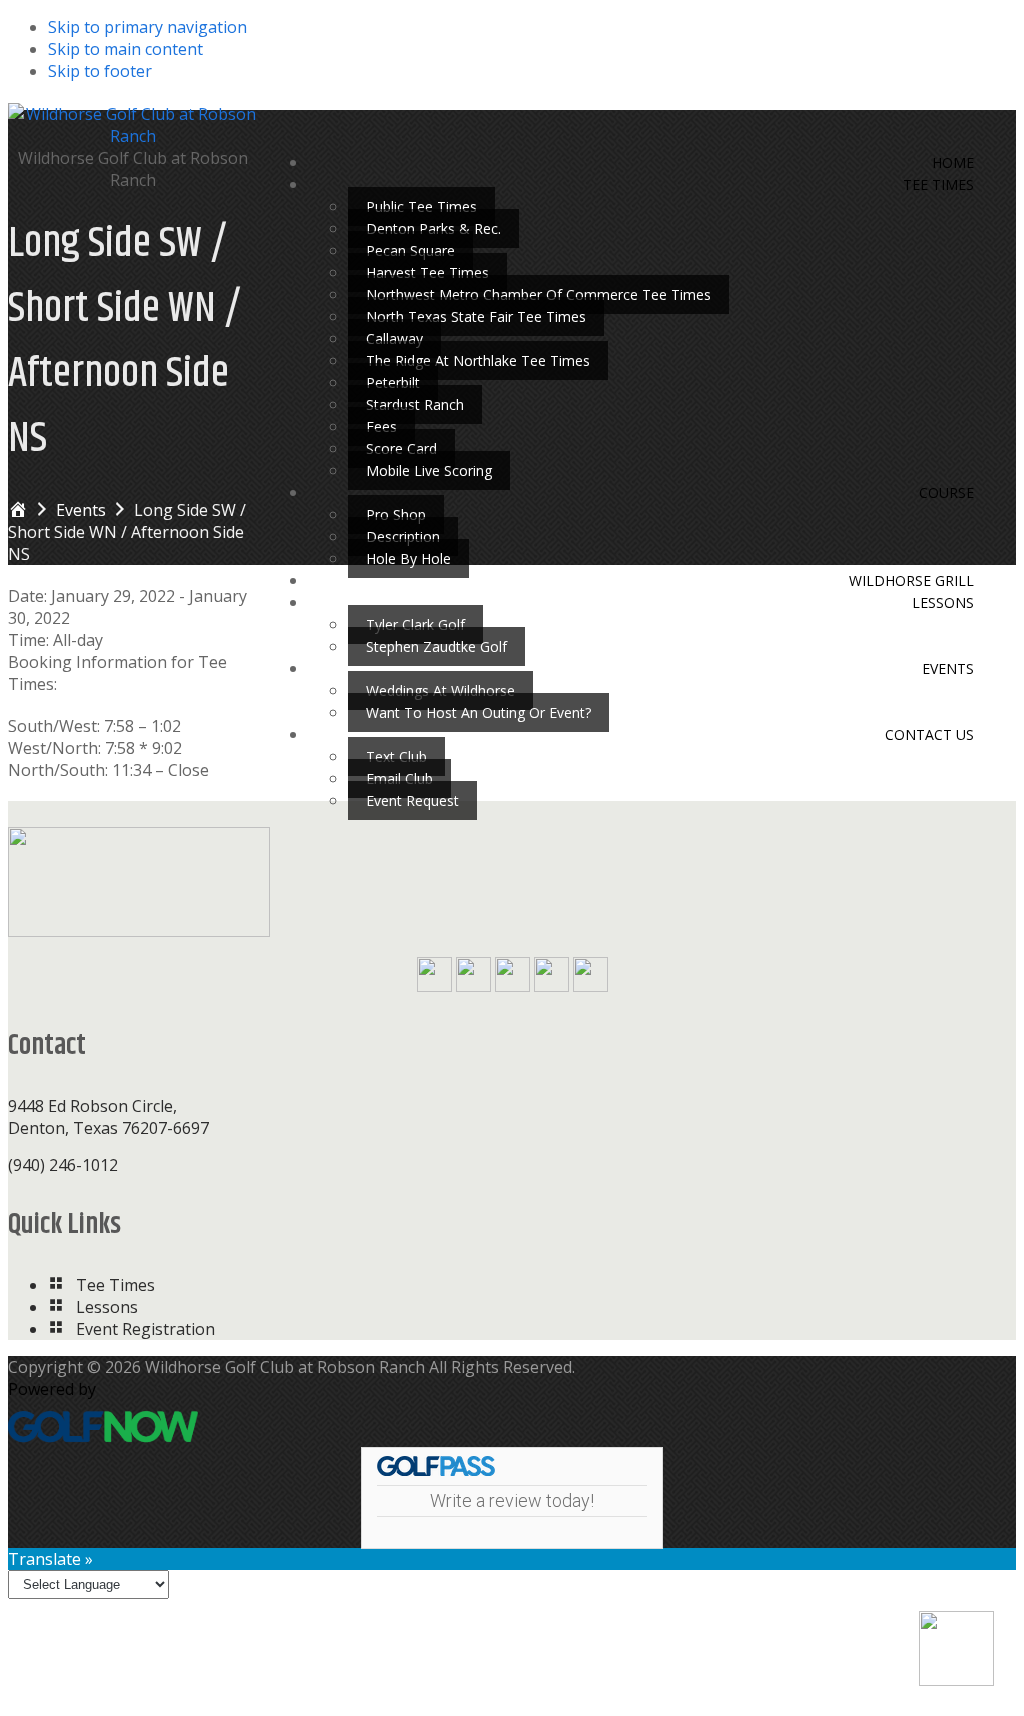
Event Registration (145, 1329)
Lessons (107, 1307)
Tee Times (115, 1285)
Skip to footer (100, 71)
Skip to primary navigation (147, 27)
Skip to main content (125, 49)
